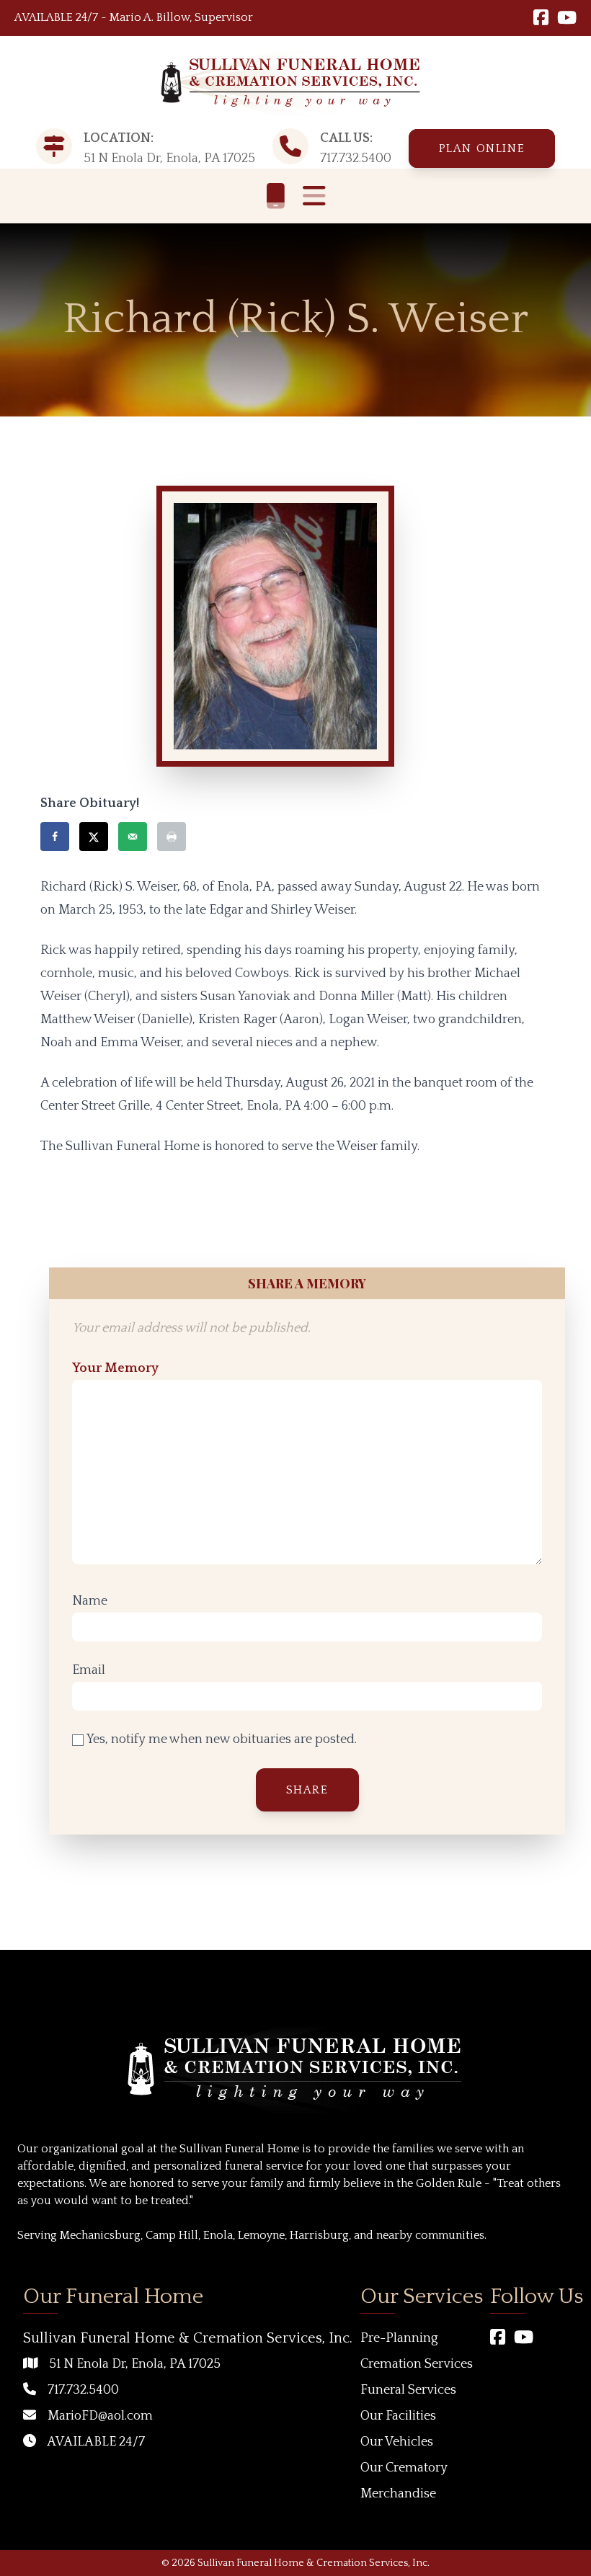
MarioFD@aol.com (100, 2416)
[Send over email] (133, 837)
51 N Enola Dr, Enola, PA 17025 (135, 2364)
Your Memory (115, 1368)
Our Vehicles (397, 2442)
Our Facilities (398, 2416)
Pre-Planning (399, 2338)
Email (89, 1670)
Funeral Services (408, 2390)
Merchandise (398, 2494)
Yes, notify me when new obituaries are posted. (220, 1739)
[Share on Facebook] (55, 837)
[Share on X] (94, 837)
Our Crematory (404, 2468)
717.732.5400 (356, 159)
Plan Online (482, 148)
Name (90, 1601)
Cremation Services (417, 2364)
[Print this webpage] (172, 837)
